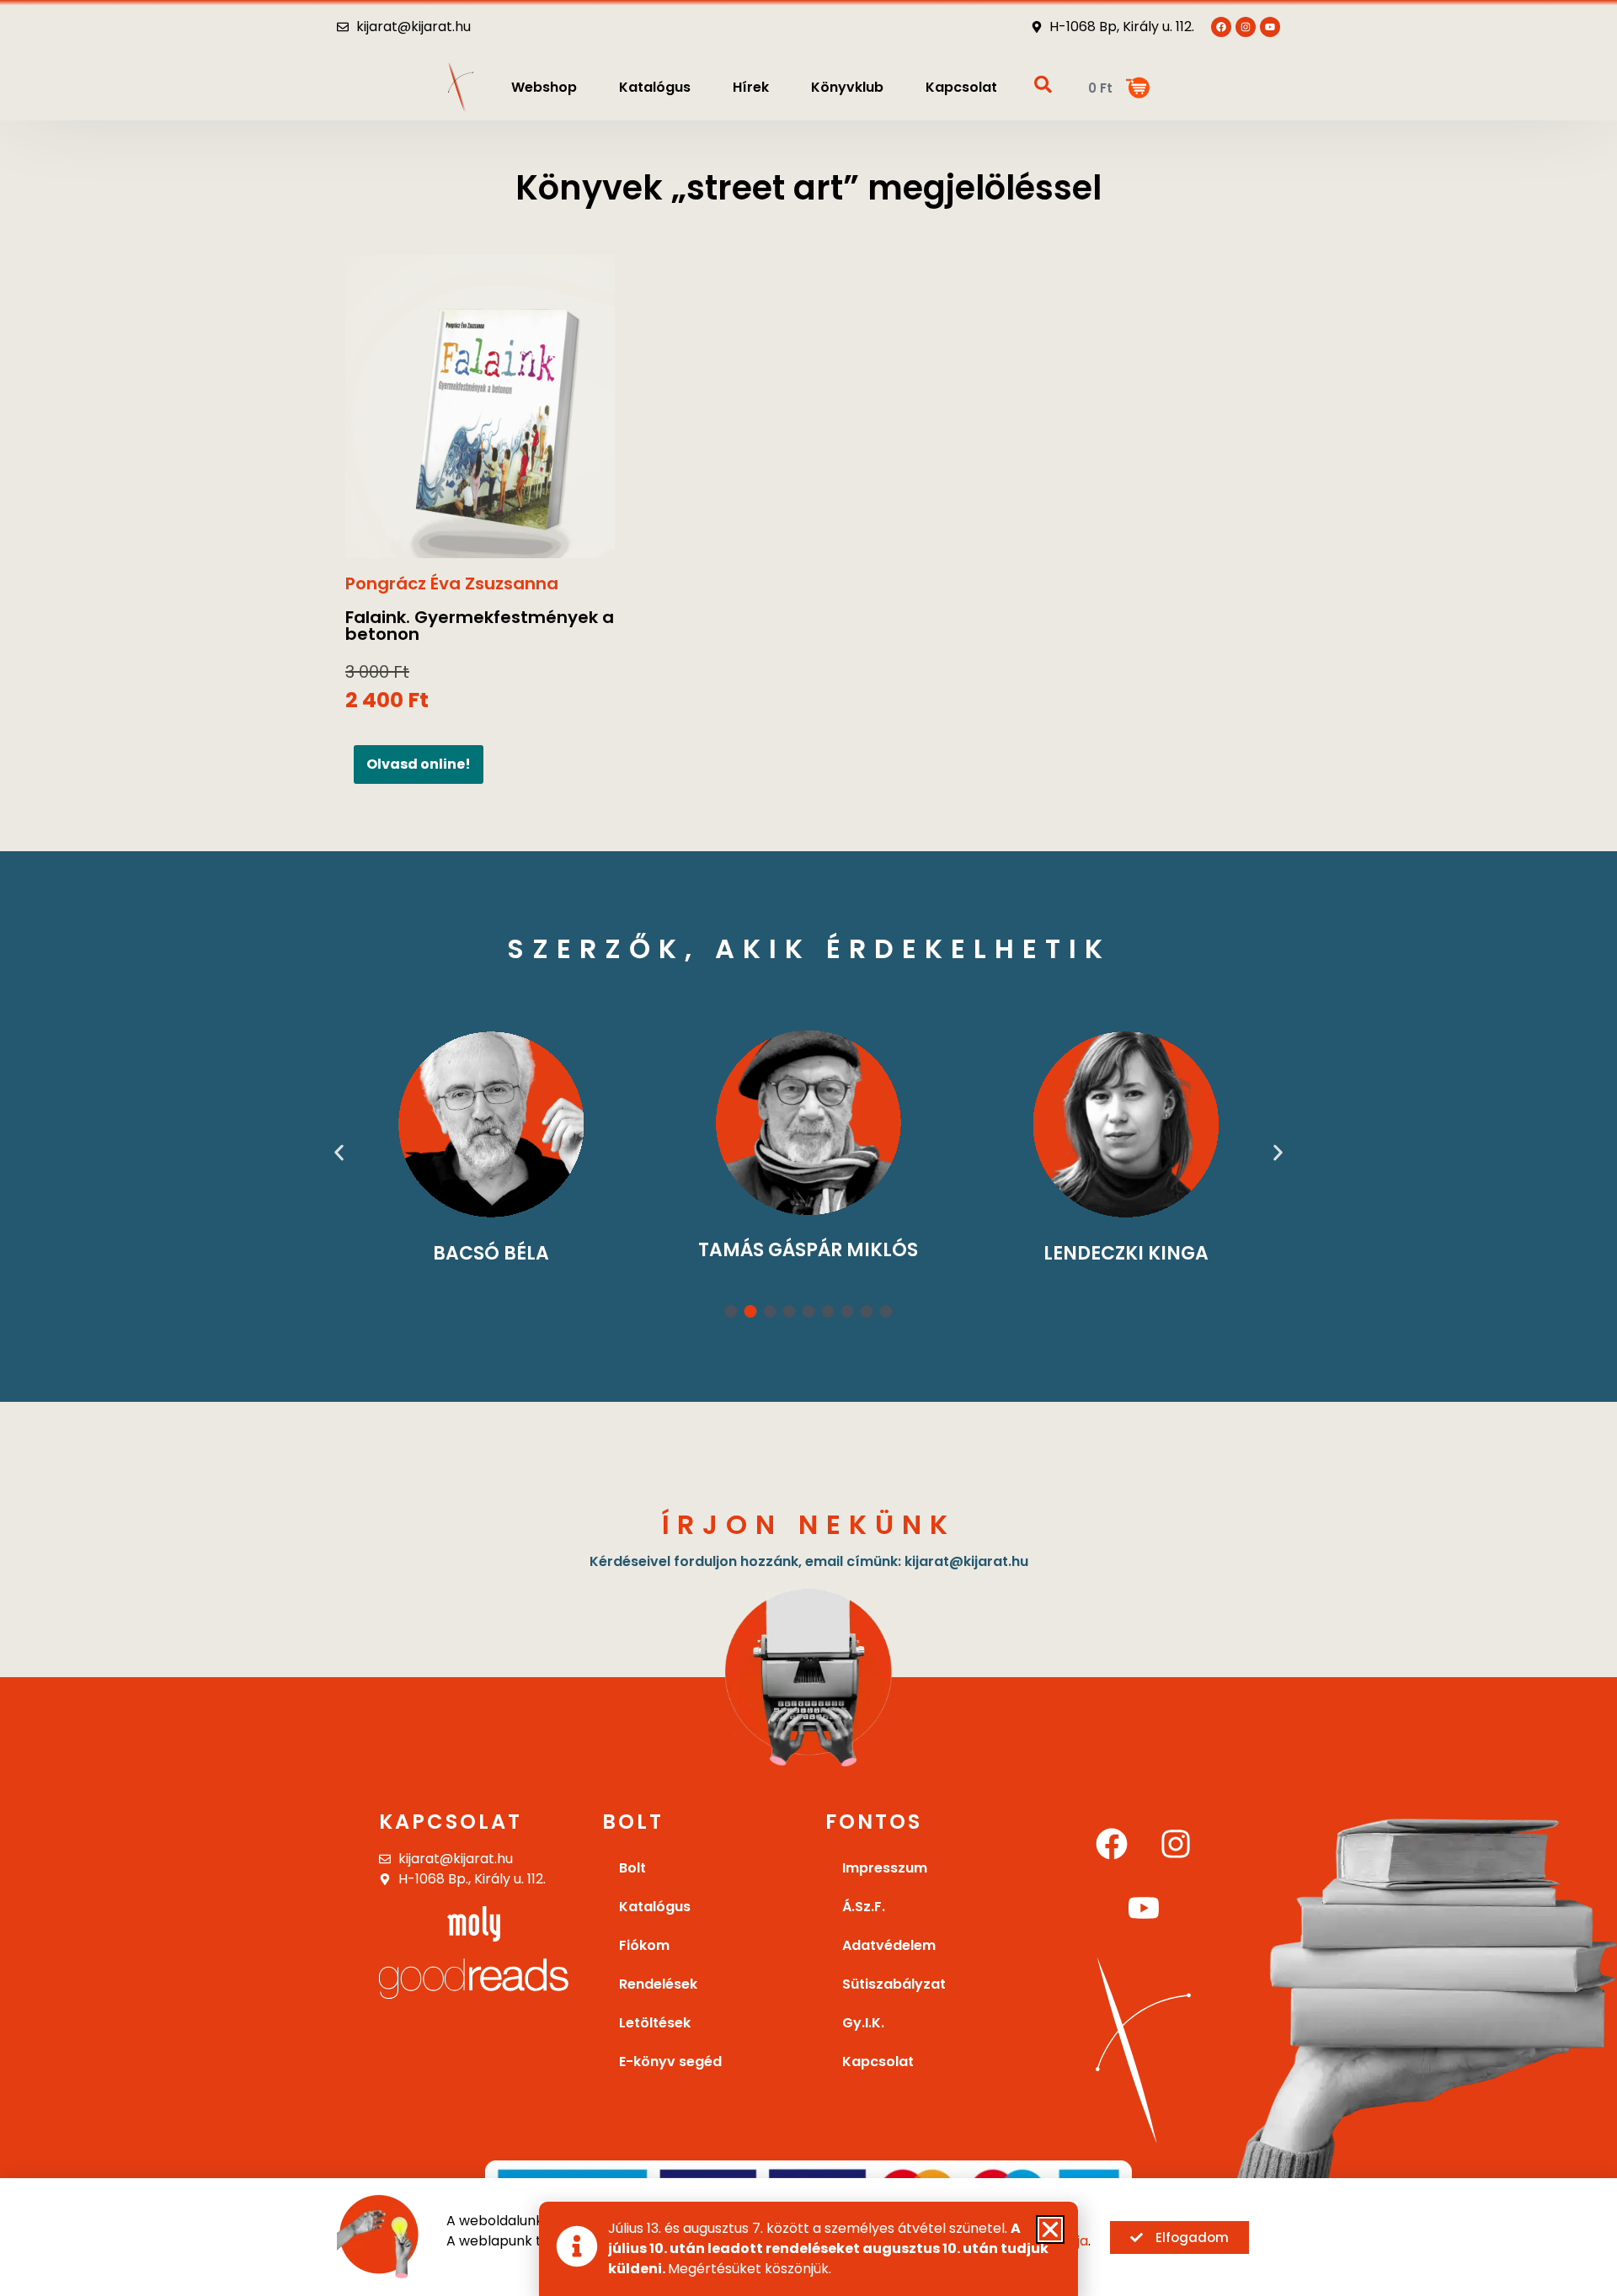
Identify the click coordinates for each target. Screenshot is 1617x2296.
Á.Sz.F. (864, 1907)
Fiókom (644, 1945)
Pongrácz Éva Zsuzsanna (452, 583)
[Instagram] (1176, 1844)
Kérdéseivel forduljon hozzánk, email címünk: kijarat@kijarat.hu (809, 1561)
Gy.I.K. (863, 2023)
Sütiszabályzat (894, 1984)
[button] (339, 1152)
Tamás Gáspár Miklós (808, 1250)
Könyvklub (847, 87)
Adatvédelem (889, 1945)
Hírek (751, 87)
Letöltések (655, 2023)
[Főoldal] (461, 87)
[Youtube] (1270, 27)
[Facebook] (1112, 1844)
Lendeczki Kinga (1126, 1253)
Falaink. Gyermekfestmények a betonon (480, 626)
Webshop (544, 87)
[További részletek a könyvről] (480, 407)
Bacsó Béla (491, 1253)
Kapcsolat (961, 87)
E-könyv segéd (670, 2062)
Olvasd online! (419, 764)
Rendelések (658, 1984)
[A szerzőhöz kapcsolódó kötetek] (491, 1124)
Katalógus (655, 87)
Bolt (632, 1868)
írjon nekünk (809, 1524)
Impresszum (885, 1868)
